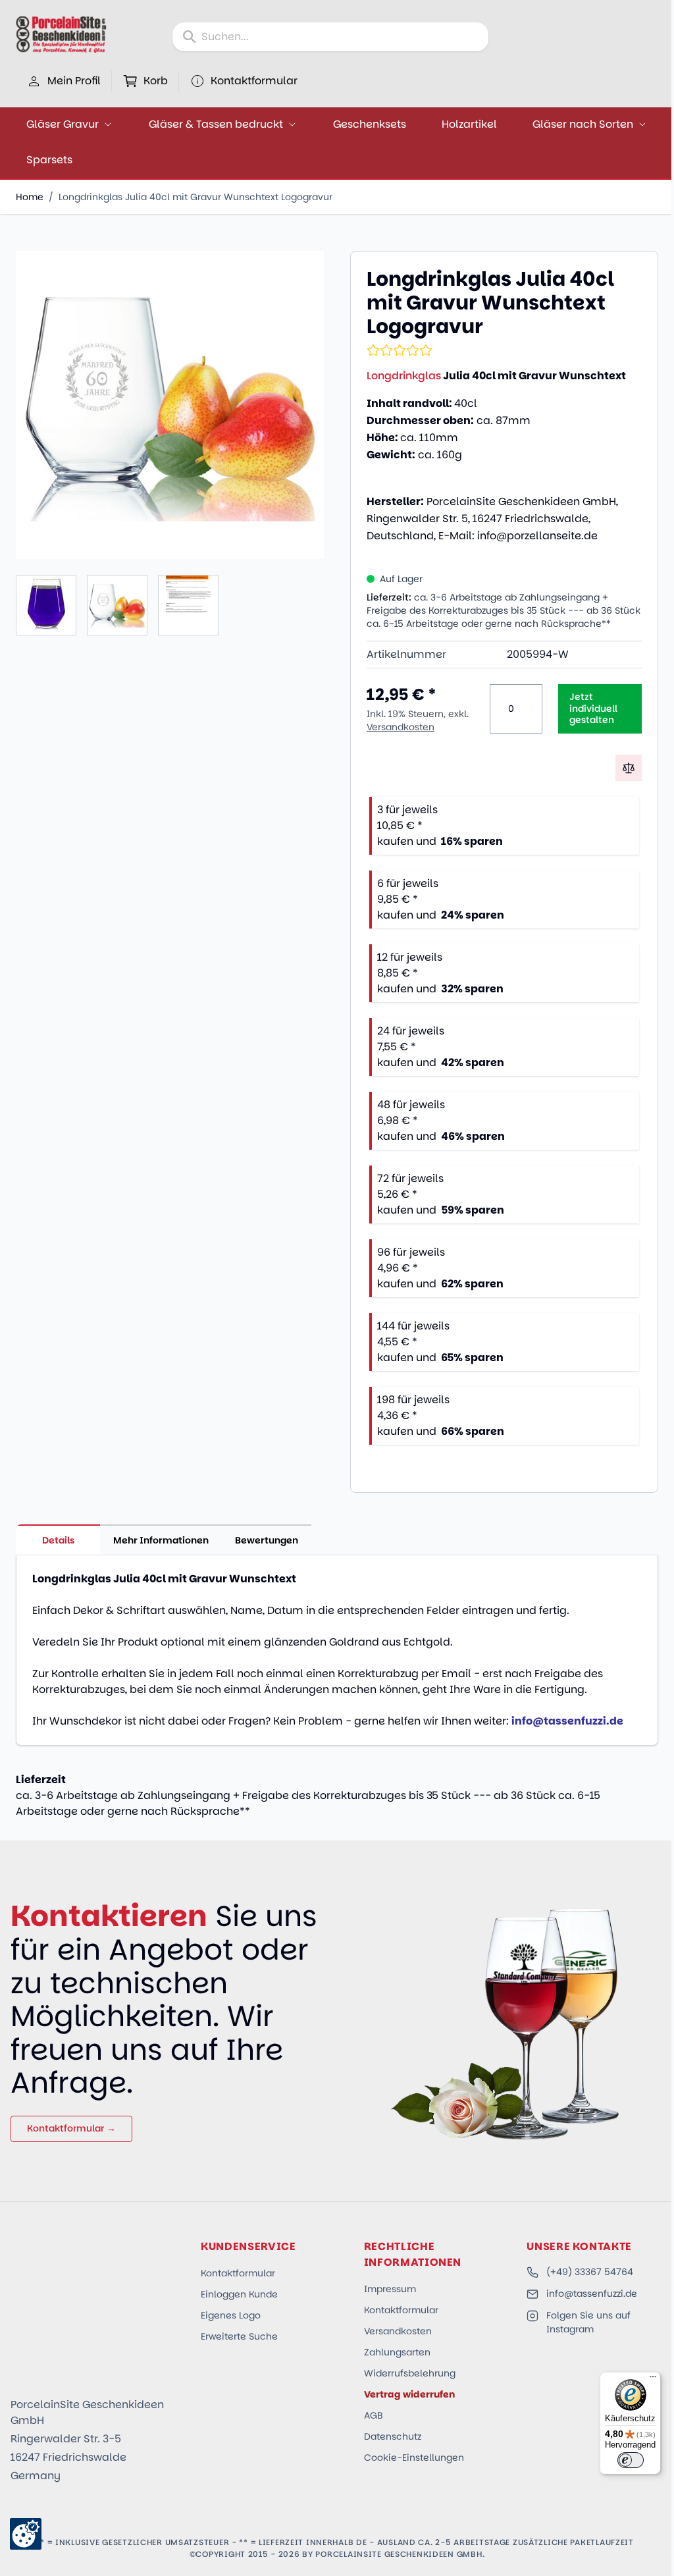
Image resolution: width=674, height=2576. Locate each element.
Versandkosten (401, 727)
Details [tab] (58, 1540)
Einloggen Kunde (239, 2294)
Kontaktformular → (71, 2128)
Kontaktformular (238, 2273)
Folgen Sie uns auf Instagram (588, 2322)
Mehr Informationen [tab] (161, 1540)
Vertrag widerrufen (409, 2394)
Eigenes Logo (231, 2315)
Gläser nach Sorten (583, 124)
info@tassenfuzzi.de (592, 2294)
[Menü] (653, 2380)
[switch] (631, 2460)
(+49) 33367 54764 (590, 2272)
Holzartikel (469, 124)
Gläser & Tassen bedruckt (216, 124)
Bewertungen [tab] (267, 1540)
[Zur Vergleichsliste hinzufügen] (629, 768)
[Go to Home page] (61, 34)
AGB (374, 2415)
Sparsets (49, 160)
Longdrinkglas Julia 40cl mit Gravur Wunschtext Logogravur (195, 197)
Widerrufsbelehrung (410, 2373)
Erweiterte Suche (239, 2336)
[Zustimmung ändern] (26, 2534)
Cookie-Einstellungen (414, 2457)
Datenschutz (393, 2436)
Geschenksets (370, 124)
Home (30, 197)
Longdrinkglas (404, 376)
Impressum (390, 2289)
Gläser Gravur (63, 124)
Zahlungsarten (397, 2352)
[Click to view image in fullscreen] (170, 405)
